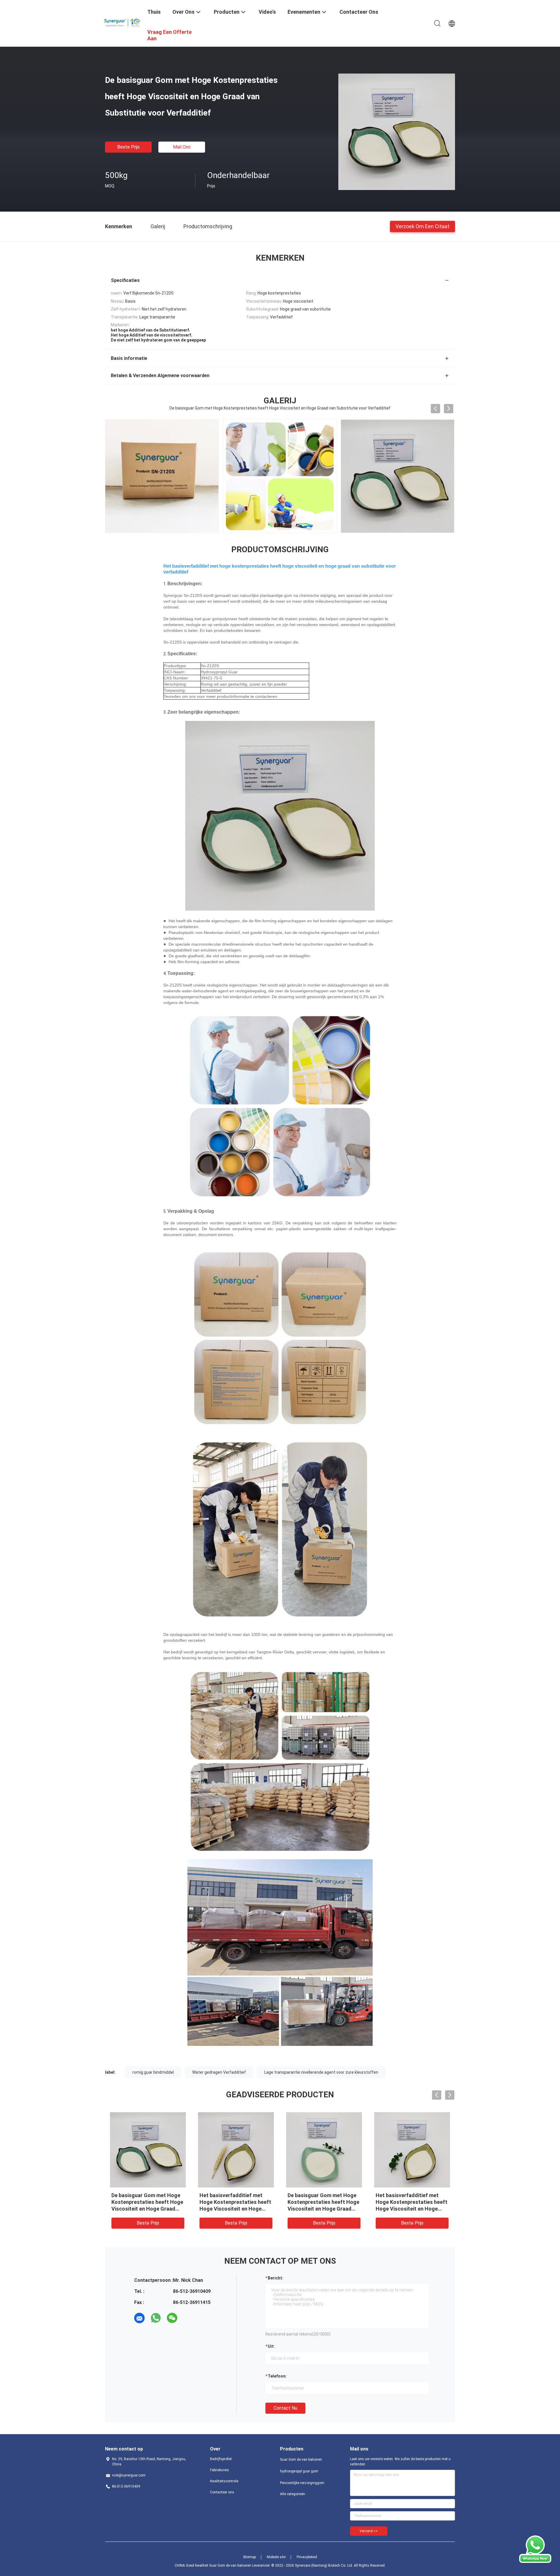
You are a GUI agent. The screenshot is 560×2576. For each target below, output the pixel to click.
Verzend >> (369, 2531)
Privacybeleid (307, 2557)
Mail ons (182, 147)
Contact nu (285, 2408)
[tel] (188, 2318)
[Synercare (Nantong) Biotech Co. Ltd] (123, 21)
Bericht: (275, 2278)
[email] (139, 2318)
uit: (271, 2346)
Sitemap (249, 2557)
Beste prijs (128, 147)
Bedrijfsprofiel (221, 2459)
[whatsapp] (156, 2318)
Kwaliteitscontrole (224, 2481)
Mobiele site (276, 2557)
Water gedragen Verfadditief (219, 2072)
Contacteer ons (222, 2492)
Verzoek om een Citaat (422, 226)
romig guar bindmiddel (153, 2072)
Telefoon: (277, 2376)
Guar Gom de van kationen (301, 2460)
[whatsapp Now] (535, 2561)
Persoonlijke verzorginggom (302, 2483)
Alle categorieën (293, 2494)
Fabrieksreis (219, 2470)
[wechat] (172, 2318)
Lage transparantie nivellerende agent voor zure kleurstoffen (321, 2072)
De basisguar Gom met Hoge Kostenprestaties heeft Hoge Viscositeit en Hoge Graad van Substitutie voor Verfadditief (147, 2209)
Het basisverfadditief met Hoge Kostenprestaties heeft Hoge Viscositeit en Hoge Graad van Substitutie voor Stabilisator (412, 2209)
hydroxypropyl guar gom (299, 2471)
